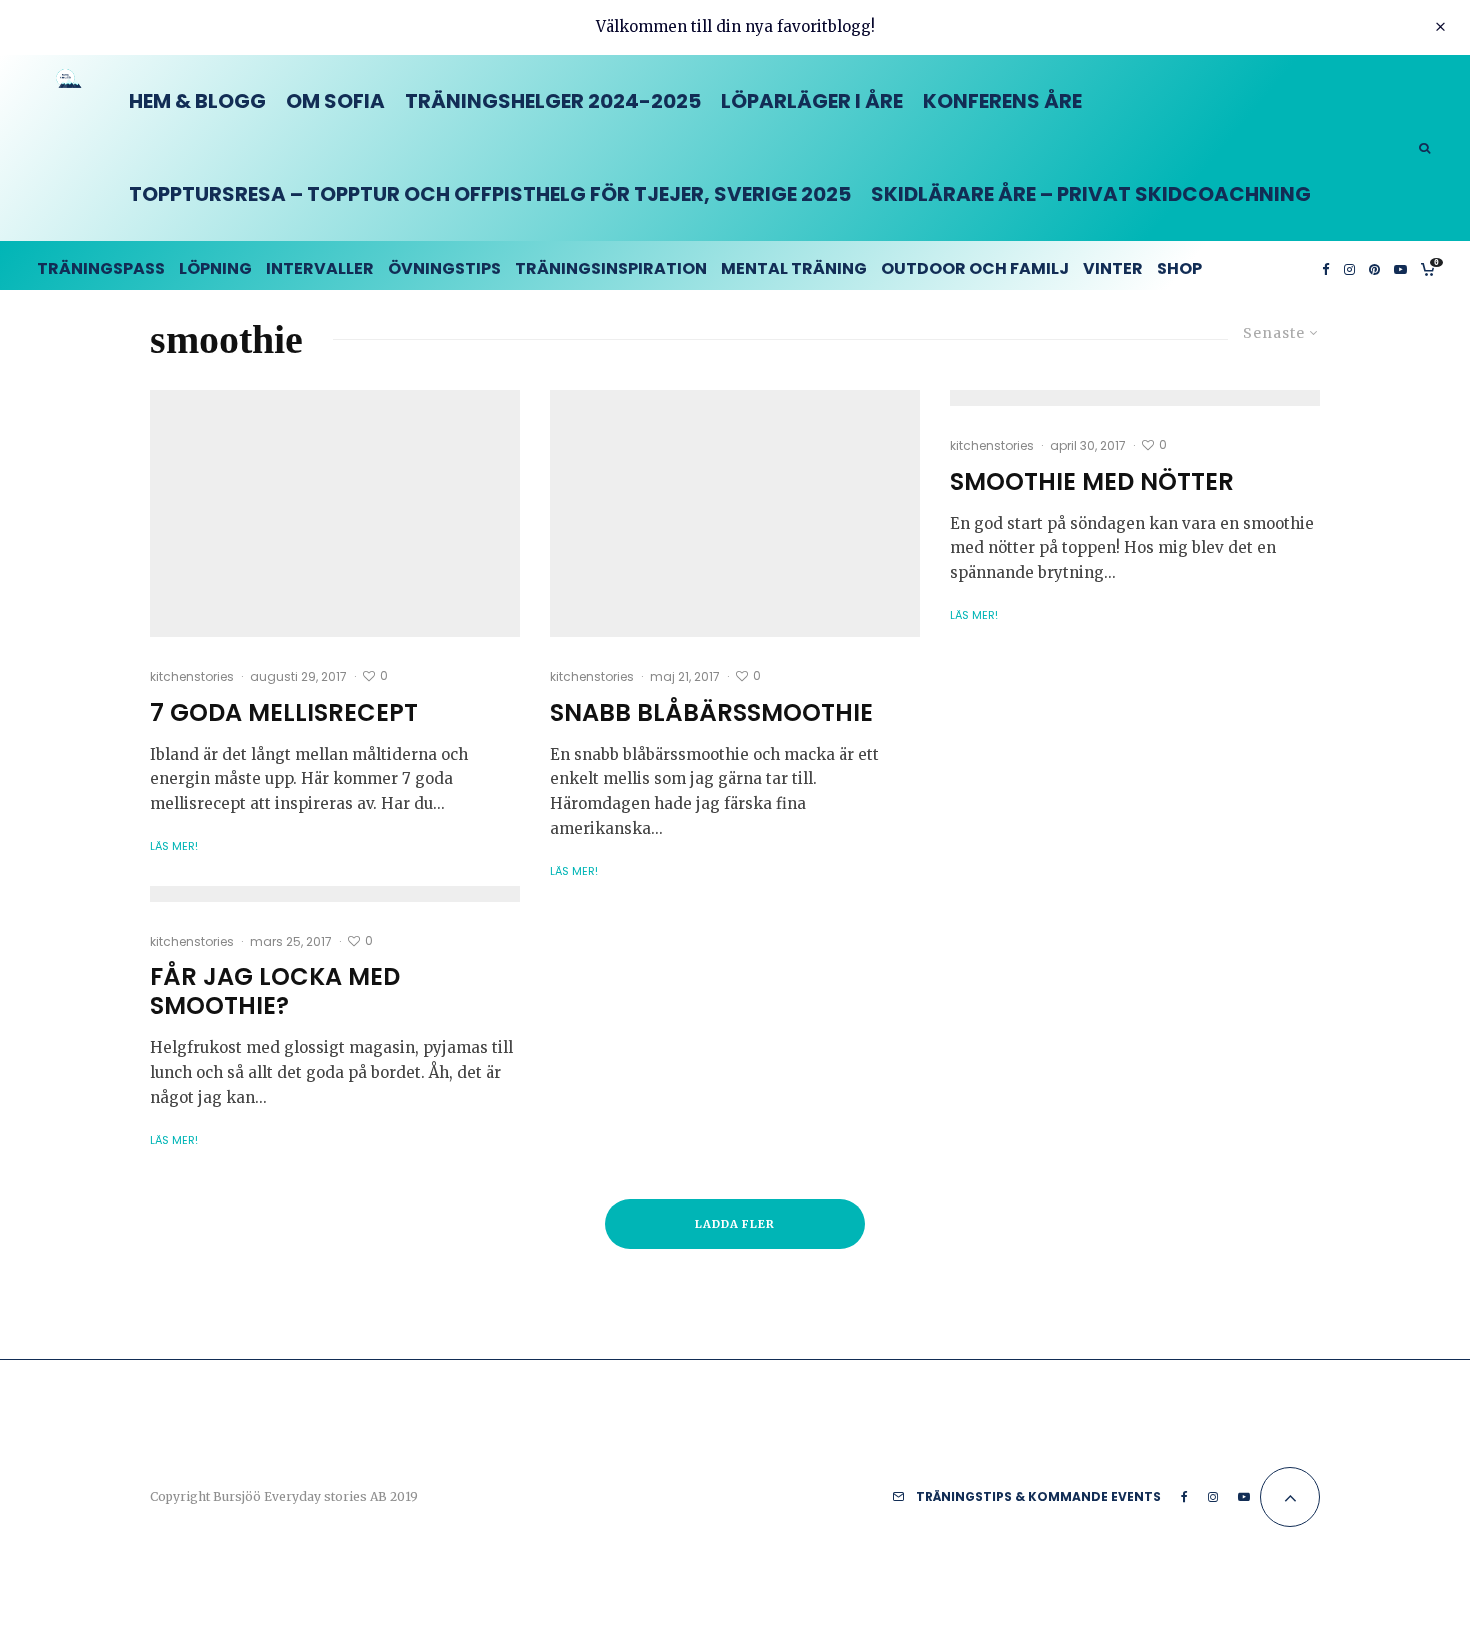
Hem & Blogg (197, 101)
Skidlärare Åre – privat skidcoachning (1091, 194)
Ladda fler (735, 1224)
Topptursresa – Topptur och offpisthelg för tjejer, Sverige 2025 (490, 194)
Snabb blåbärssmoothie (711, 713)
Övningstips (444, 268)
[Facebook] (1326, 265)
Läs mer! (174, 846)
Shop (1179, 268)
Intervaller (320, 268)
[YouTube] (1400, 265)
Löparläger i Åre (812, 101)
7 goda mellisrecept (284, 713)
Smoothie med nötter (1092, 482)
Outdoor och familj (975, 268)
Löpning (215, 268)
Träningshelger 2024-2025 (553, 101)
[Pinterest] (1374, 265)
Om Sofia (335, 101)
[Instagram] (1349, 265)
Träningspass (101, 268)
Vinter (1113, 268)
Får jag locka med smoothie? (275, 992)
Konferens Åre (1002, 101)
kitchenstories (192, 676)
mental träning (794, 268)
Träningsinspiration (611, 268)
